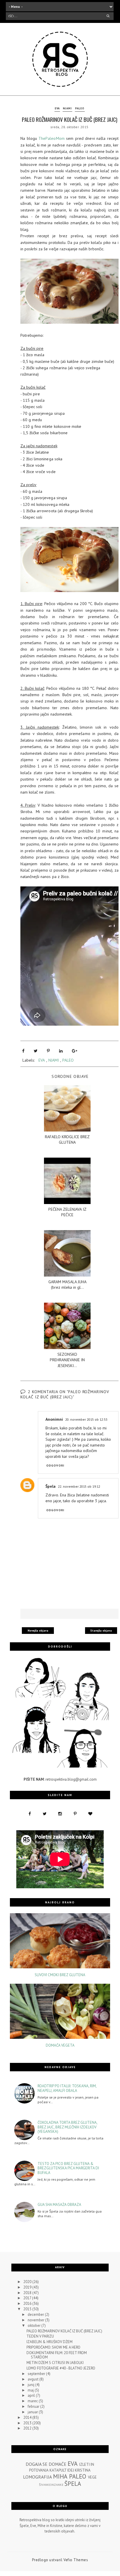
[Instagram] (60, 1814)
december (36, 2315)
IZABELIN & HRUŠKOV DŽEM (50, 2342)
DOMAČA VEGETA (60, 2045)
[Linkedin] (61, 1051)
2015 (28, 2309)
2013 (28, 2423)
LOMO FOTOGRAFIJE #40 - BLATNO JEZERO (61, 2368)
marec (33, 2401)
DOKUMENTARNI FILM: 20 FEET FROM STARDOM (57, 2355)
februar (34, 2406)
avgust (33, 2379)
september (37, 2374)
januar (33, 2412)
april (32, 2395)
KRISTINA (83, 2470)
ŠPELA (73, 2484)
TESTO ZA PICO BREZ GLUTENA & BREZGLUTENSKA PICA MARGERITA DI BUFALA (68, 2168)
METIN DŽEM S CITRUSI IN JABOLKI (55, 2363)
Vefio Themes (76, 2560)
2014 (28, 2417)
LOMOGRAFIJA (37, 2477)
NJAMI (67, 108)
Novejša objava (38, 1631)
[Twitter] (36, 1051)
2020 (28, 2282)
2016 (28, 2303)
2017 (28, 2298)
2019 (28, 2287)
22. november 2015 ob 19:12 (79, 1486)
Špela (51, 1486)
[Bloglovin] (90, 1814)
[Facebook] (23, 1051)
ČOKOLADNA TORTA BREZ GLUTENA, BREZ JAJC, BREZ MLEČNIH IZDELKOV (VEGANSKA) (67, 2127)
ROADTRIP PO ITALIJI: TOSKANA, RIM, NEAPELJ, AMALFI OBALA (67, 2088)
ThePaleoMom (51, 138)
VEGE (92, 2477)
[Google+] (75, 1051)
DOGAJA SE (37, 2464)
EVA (57, 108)
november (36, 2320)
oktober (35, 2326)
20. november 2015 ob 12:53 (86, 1419)
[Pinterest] (48, 1051)
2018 (28, 2293)
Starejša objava (101, 1631)
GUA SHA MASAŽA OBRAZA (59, 2205)
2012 (28, 2428)
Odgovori (55, 1466)
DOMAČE (58, 2464)
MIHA (60, 2476)
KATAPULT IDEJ (62, 2470)
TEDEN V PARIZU (40, 2336)
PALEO (80, 108)
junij (31, 2385)
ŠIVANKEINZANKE (51, 2485)
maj (31, 2390)
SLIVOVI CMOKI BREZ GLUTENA (60, 1975)
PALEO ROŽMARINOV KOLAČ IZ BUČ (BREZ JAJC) (64, 2331)
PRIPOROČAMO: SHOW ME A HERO (53, 2347)
